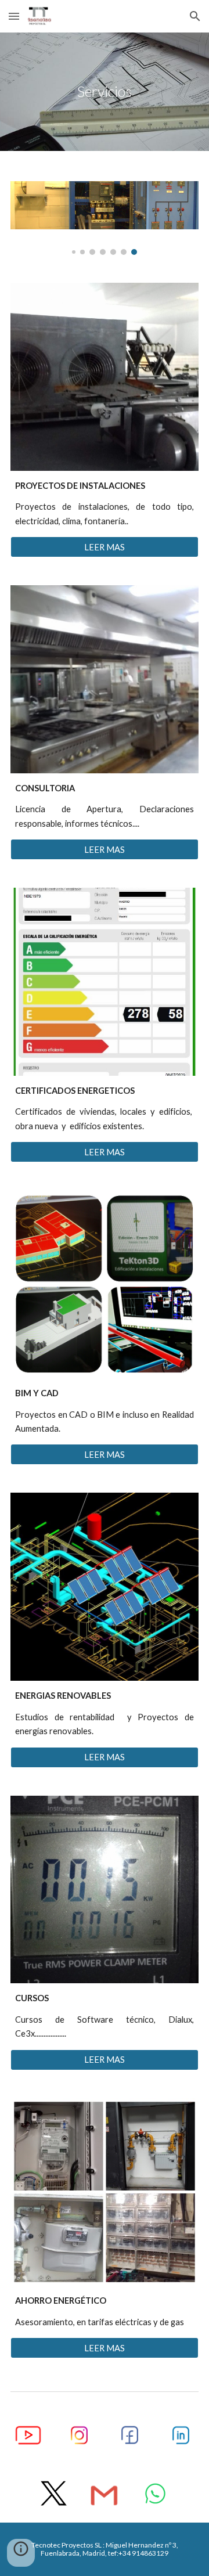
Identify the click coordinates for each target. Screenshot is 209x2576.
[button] (14, 16)
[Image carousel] (105, 218)
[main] (105, 92)
